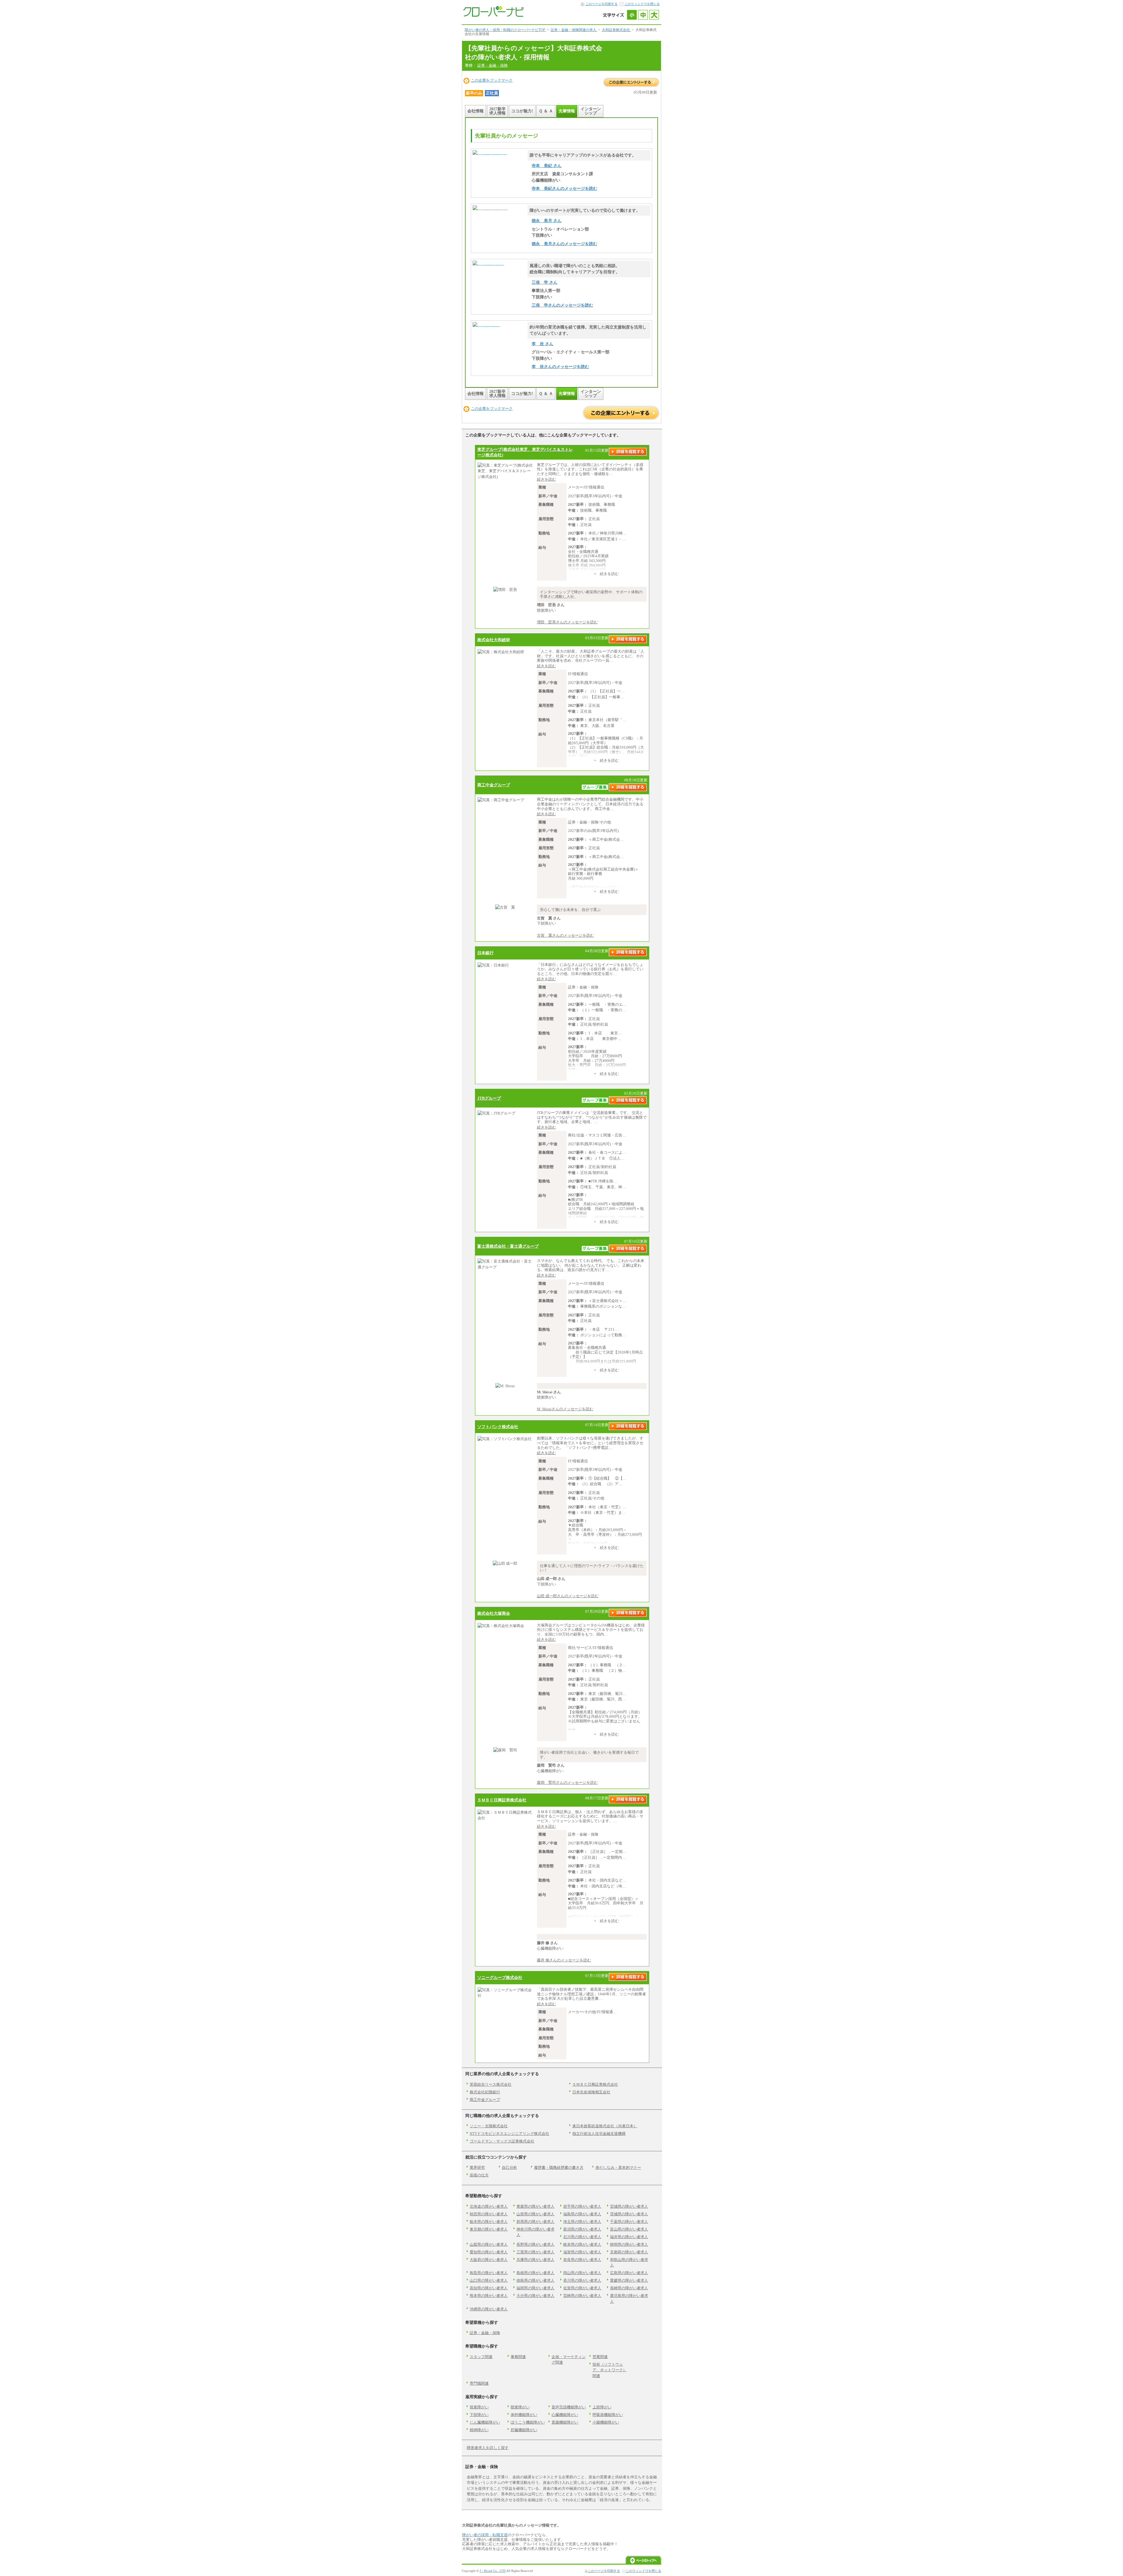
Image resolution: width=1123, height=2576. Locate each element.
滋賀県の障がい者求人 (582, 2252)
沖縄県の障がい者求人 (489, 2309)
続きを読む (546, 479)
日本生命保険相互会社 (591, 2092)
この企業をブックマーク (492, 80)
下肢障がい (479, 2415)
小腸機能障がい (606, 2422)
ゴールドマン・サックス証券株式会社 (502, 2141)
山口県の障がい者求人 (489, 2280)
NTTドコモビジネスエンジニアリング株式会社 (509, 2134)
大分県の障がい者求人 (535, 2296)
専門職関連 (479, 2383)
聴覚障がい (520, 2407)
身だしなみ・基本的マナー (618, 2167)
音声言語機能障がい (569, 2407)
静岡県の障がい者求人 (629, 2244)
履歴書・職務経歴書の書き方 (559, 2167)
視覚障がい (479, 2407)
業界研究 (477, 2167)
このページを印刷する (602, 4)
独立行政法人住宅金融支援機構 (599, 2134)
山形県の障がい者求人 (535, 2214)
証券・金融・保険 (492, 65)
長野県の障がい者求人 (535, 2244)
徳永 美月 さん (547, 221)
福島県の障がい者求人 (582, 2214)
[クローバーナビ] (493, 15)
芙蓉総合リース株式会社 (491, 2084)
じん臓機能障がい (485, 2422)
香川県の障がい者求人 (582, 2280)
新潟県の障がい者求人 (582, 2229)
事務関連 (518, 2357)
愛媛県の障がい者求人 (629, 2280)
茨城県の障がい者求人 (629, 2214)
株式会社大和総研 (494, 640)
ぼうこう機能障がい (528, 2422)
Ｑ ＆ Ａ (546, 111)
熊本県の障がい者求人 (489, 2296)
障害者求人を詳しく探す (488, 2448)
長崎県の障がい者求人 (629, 2288)
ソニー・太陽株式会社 (489, 2126)
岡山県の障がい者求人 (582, 2273)
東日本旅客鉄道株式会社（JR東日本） (605, 2126)
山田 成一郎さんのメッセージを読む (568, 1596)
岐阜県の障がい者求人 (582, 2244)
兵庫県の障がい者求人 (535, 2260)
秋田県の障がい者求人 (489, 2214)
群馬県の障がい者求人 (535, 2222)
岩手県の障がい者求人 (582, 2206)
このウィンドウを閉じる (642, 4)
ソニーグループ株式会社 (500, 1977)
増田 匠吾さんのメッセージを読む (567, 622)
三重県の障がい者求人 (535, 2252)
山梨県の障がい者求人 (489, 2244)
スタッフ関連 (481, 2357)
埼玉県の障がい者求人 (582, 2222)
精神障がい (479, 2430)
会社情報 (476, 111)
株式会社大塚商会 (494, 1613)
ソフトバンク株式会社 (498, 1427)
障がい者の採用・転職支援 (485, 2535)
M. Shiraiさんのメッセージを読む (565, 1409)
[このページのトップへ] (643, 2562)
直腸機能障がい (565, 2422)
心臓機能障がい (565, 2415)
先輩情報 (567, 111)
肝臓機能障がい (524, 2430)
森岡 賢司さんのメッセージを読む (567, 1783)
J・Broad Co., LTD (493, 2571)
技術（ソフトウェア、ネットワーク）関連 (610, 2370)
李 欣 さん (542, 344)
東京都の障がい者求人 (489, 2229)
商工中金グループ (494, 785)
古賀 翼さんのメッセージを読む (565, 935)
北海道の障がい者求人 (489, 2206)
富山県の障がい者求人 (629, 2229)
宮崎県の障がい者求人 (582, 2296)
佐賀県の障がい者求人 (582, 2288)
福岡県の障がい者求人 (535, 2288)
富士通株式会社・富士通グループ (508, 1246)
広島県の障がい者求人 (629, 2273)
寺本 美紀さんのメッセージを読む (564, 188)
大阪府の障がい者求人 (489, 2260)
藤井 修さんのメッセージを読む (564, 1960)
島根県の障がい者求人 (535, 2273)
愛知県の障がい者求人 (489, 2252)
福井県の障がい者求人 (629, 2237)
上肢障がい (602, 2407)
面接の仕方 (479, 2175)
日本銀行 (485, 953)
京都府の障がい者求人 (629, 2252)
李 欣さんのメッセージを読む (560, 367)
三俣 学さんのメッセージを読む (562, 305)
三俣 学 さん (545, 282)
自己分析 (509, 2167)
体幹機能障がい (524, 2415)
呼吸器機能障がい (608, 2415)
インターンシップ (591, 111)
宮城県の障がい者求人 (629, 2206)
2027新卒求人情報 (497, 111)
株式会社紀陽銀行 (485, 2092)
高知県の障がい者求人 (489, 2288)
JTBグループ (489, 1098)
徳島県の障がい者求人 (535, 2280)
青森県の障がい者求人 (535, 2206)
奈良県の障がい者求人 (582, 2260)
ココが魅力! (522, 111)
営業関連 (600, 2357)
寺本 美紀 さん (547, 166)
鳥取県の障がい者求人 (489, 2273)
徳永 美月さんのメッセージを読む (564, 244)
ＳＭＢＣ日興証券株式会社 (502, 1800)
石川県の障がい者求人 (582, 2237)
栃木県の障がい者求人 (489, 2222)
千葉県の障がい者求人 (629, 2222)
